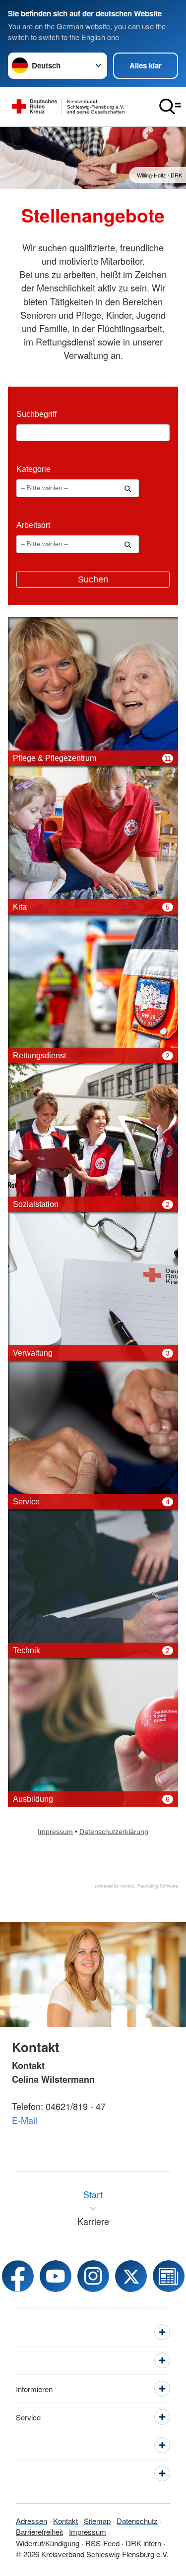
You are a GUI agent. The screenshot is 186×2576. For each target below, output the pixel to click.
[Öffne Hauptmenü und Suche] (170, 107)
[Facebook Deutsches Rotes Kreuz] (18, 2276)
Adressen (31, 2521)
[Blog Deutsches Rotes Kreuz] (169, 2276)
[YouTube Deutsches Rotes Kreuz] (56, 2276)
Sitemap (97, 2521)
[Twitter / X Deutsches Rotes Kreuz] (131, 2276)
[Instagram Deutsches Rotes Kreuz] (93, 2276)
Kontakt (65, 2521)
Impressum (88, 2532)
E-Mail (25, 2120)
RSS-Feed (102, 2543)
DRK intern (143, 2543)
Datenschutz (137, 2521)
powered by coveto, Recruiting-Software (137, 1886)
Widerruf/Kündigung (48, 2543)
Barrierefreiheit (39, 2532)
